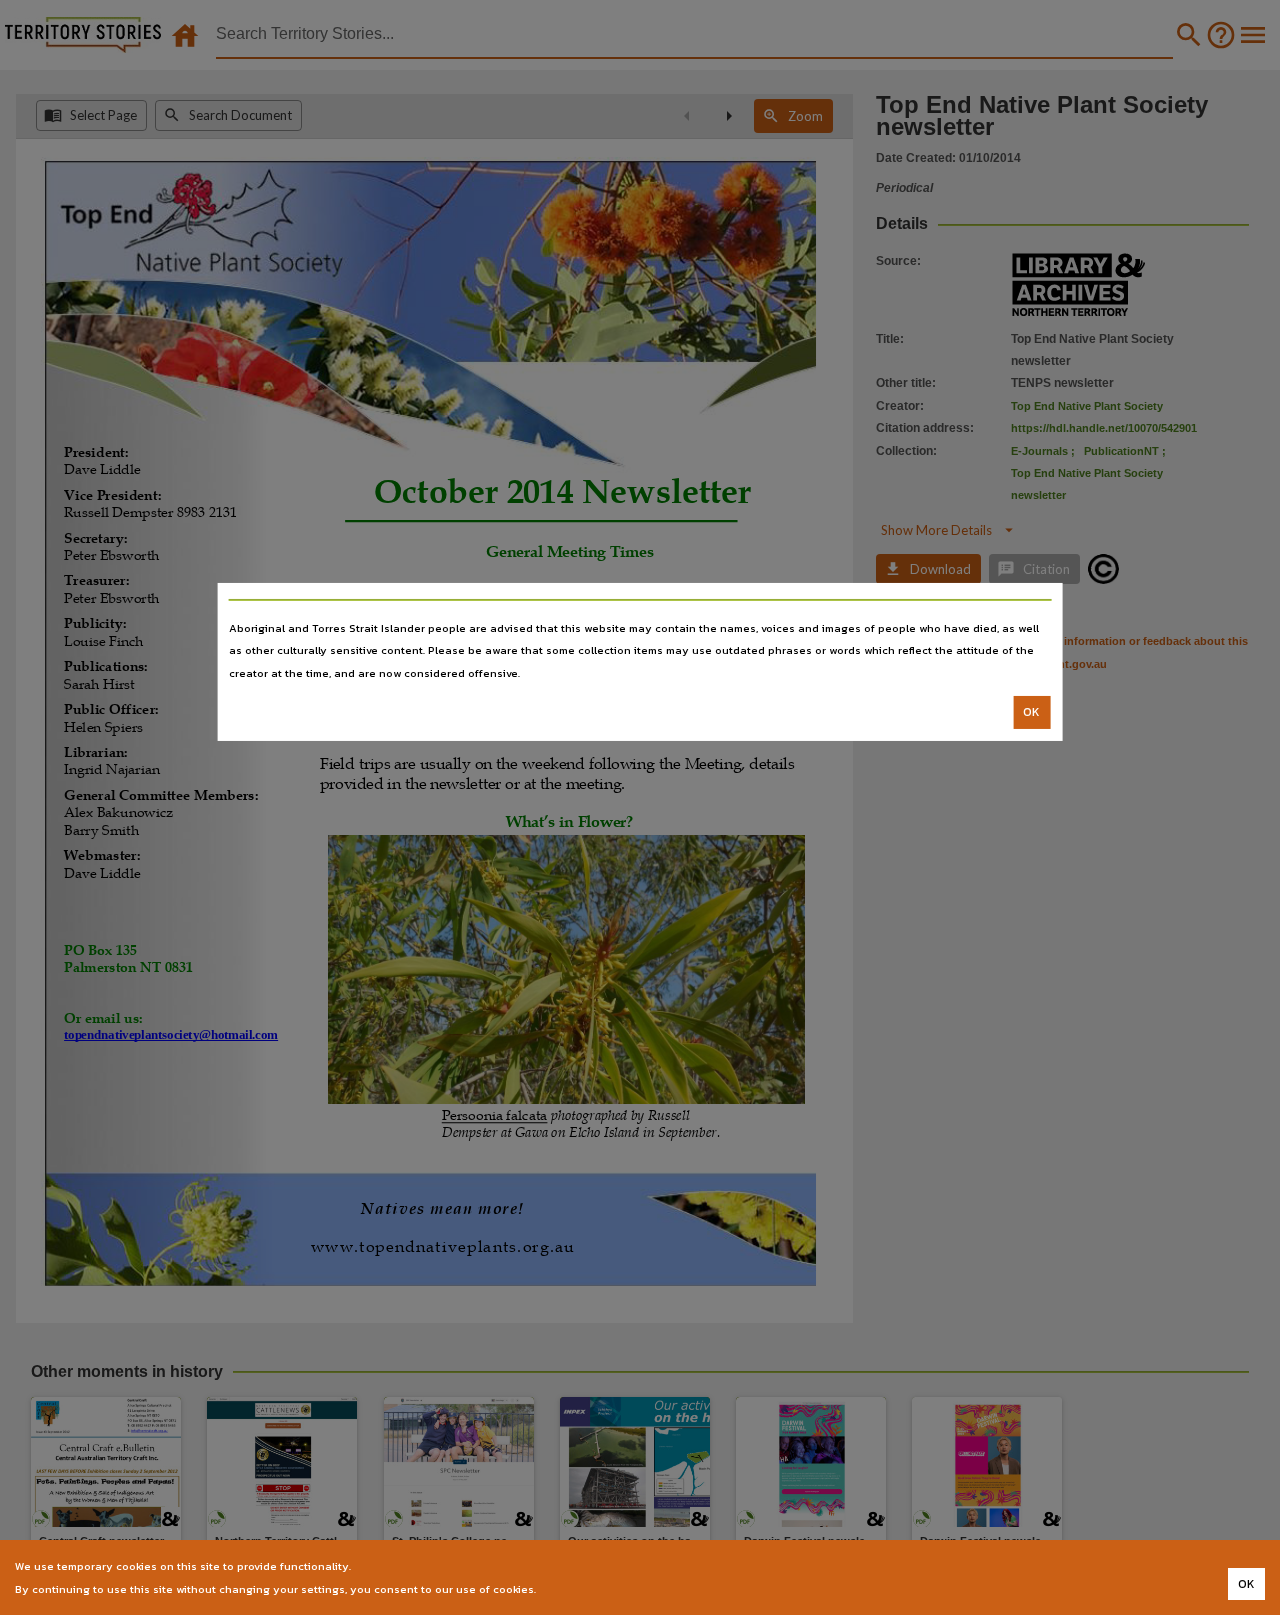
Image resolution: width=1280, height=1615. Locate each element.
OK (1031, 712)
